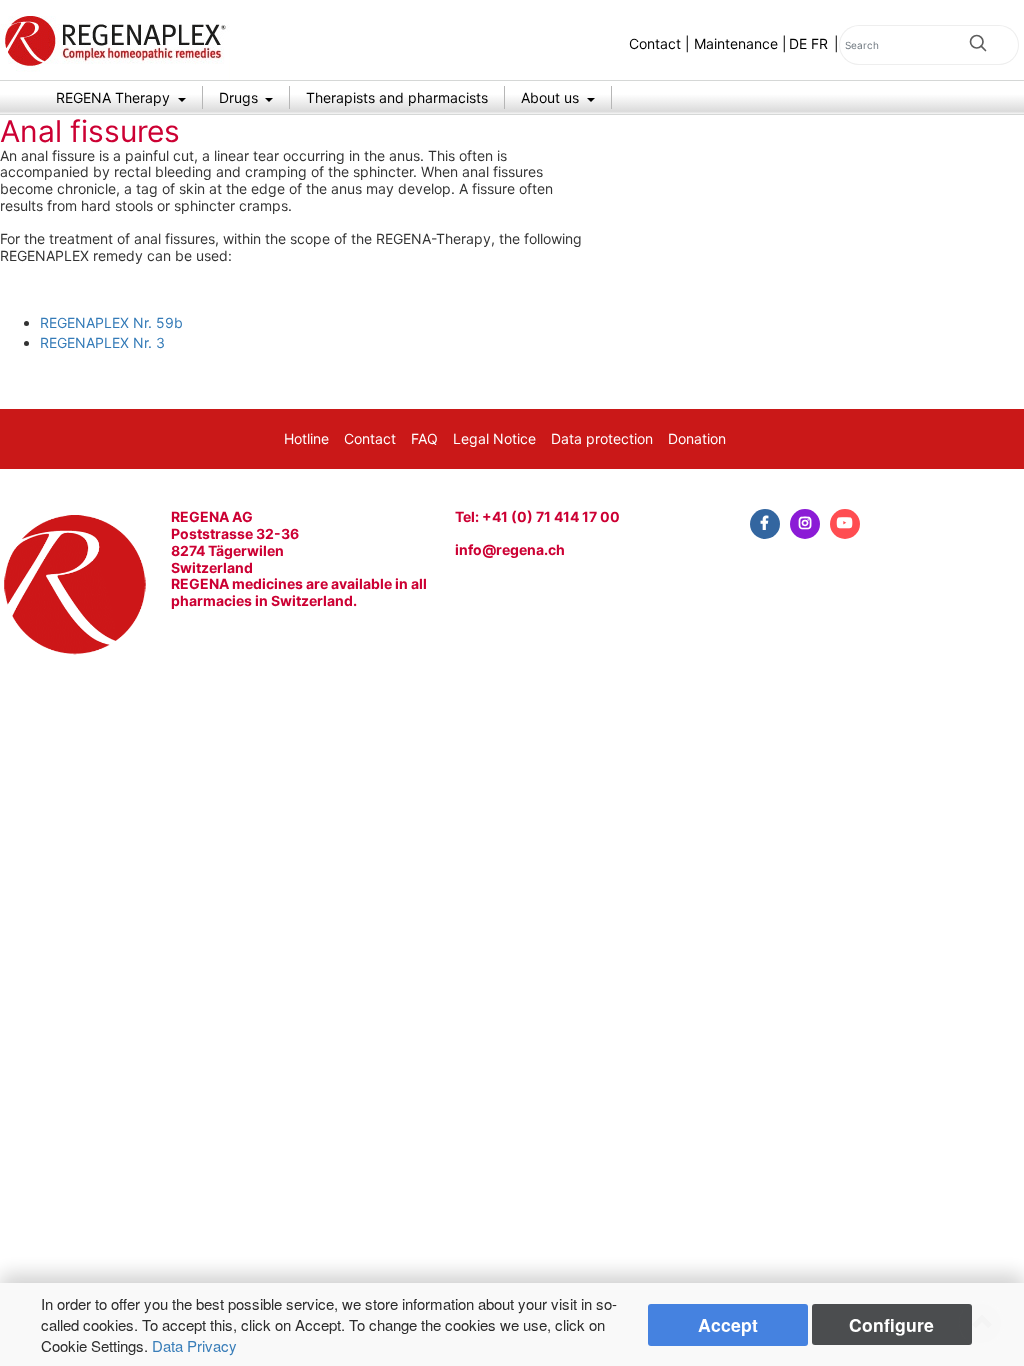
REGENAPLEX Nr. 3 (102, 342)
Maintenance (736, 43)
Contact (655, 43)
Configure (891, 1324)
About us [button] (552, 97)
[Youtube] (845, 524)
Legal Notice (494, 438)
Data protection (602, 438)
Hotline (306, 438)
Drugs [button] (240, 97)
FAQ (424, 438)
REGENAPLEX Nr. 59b (111, 322)
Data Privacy (194, 1345)
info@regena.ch (510, 549)
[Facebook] (765, 524)
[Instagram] (805, 524)
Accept (728, 1324)
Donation (697, 438)
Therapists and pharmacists (397, 97)
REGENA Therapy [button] (115, 97)
